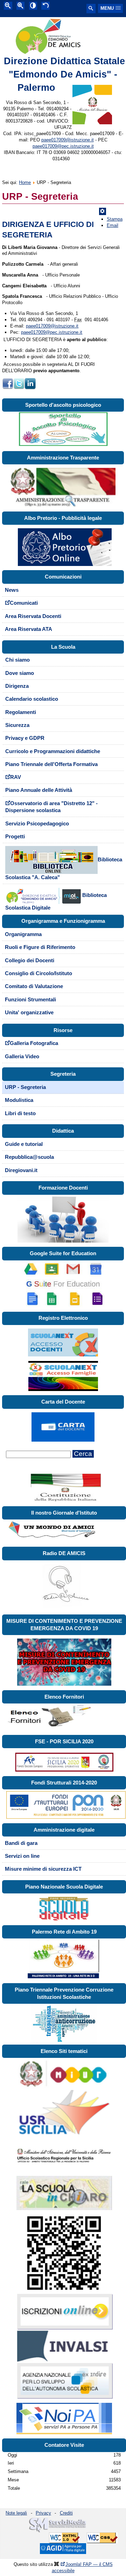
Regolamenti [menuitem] (21, 712)
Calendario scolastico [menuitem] (32, 699)
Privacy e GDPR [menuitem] (25, 738)
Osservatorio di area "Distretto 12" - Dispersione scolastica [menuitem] (51, 807)
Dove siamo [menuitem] (20, 673)
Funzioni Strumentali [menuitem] (30, 1000)
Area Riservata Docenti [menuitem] (33, 616)
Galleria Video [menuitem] (22, 1057)
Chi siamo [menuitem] (17, 660)
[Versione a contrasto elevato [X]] (33, 6)
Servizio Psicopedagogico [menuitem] (37, 824)
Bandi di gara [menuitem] (21, 1843)
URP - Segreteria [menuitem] (25, 1087)
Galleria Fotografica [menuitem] (34, 1043)
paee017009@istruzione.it (68, 140)
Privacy (43, 2513)
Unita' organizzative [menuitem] (29, 1013)
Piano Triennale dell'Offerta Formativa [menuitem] (51, 764)
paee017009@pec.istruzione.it (63, 146)
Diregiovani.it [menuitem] (21, 1170)
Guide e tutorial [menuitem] (24, 1144)
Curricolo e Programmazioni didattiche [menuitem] (53, 751)
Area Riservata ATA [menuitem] (29, 629)
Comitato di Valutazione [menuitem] (34, 986)
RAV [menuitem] (16, 777)
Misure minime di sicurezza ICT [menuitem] (43, 1869)
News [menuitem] (12, 590)
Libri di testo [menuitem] (20, 1113)
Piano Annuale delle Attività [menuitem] (39, 790)
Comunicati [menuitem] (24, 603)
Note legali (16, 2513)
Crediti (66, 2513)
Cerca (83, 1454)
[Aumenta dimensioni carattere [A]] (20, 6)
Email (113, 225)
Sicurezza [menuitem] (17, 725)
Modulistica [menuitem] (19, 1100)
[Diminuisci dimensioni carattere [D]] (8, 6)
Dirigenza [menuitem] (17, 686)
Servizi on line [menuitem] (22, 1856)
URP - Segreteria (40, 197)
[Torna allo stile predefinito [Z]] (45, 6)
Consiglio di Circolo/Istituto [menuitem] (38, 973)
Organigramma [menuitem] (23, 934)
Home (25, 182)
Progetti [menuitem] (15, 837)
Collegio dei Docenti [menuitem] (30, 961)
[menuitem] (63, 864)
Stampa (115, 219)
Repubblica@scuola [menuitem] (29, 1157)
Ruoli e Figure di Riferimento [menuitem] (40, 947)
